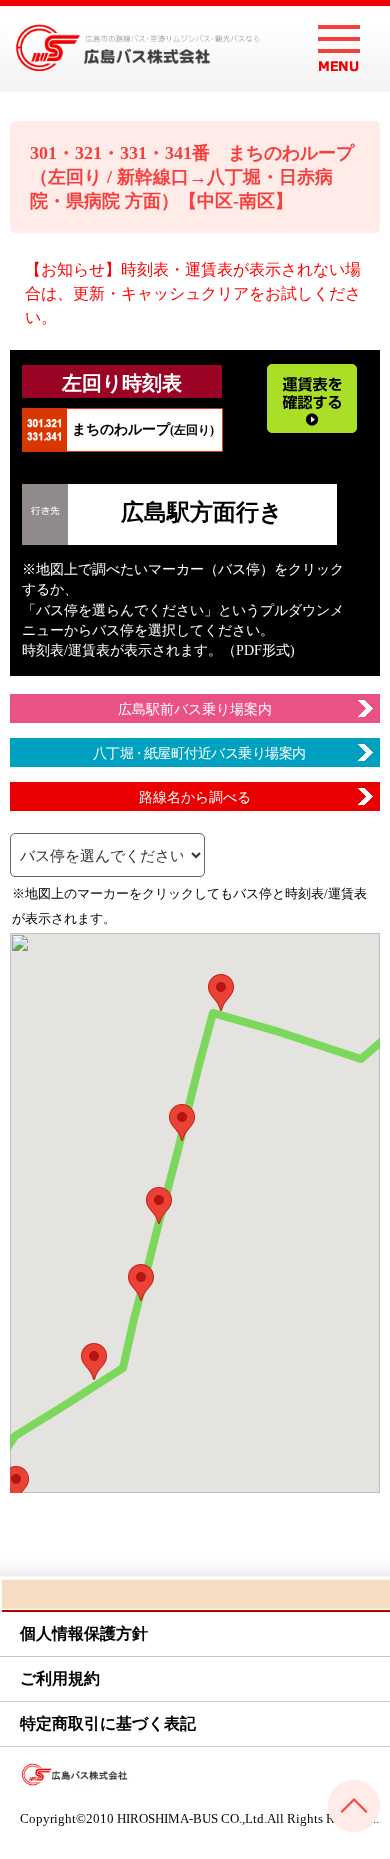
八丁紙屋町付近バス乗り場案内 (199, 753)
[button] (221, 992)
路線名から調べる (195, 797)
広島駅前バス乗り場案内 (195, 709)
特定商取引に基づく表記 (108, 1723)
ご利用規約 (60, 1678)
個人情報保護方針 (84, 1633)
